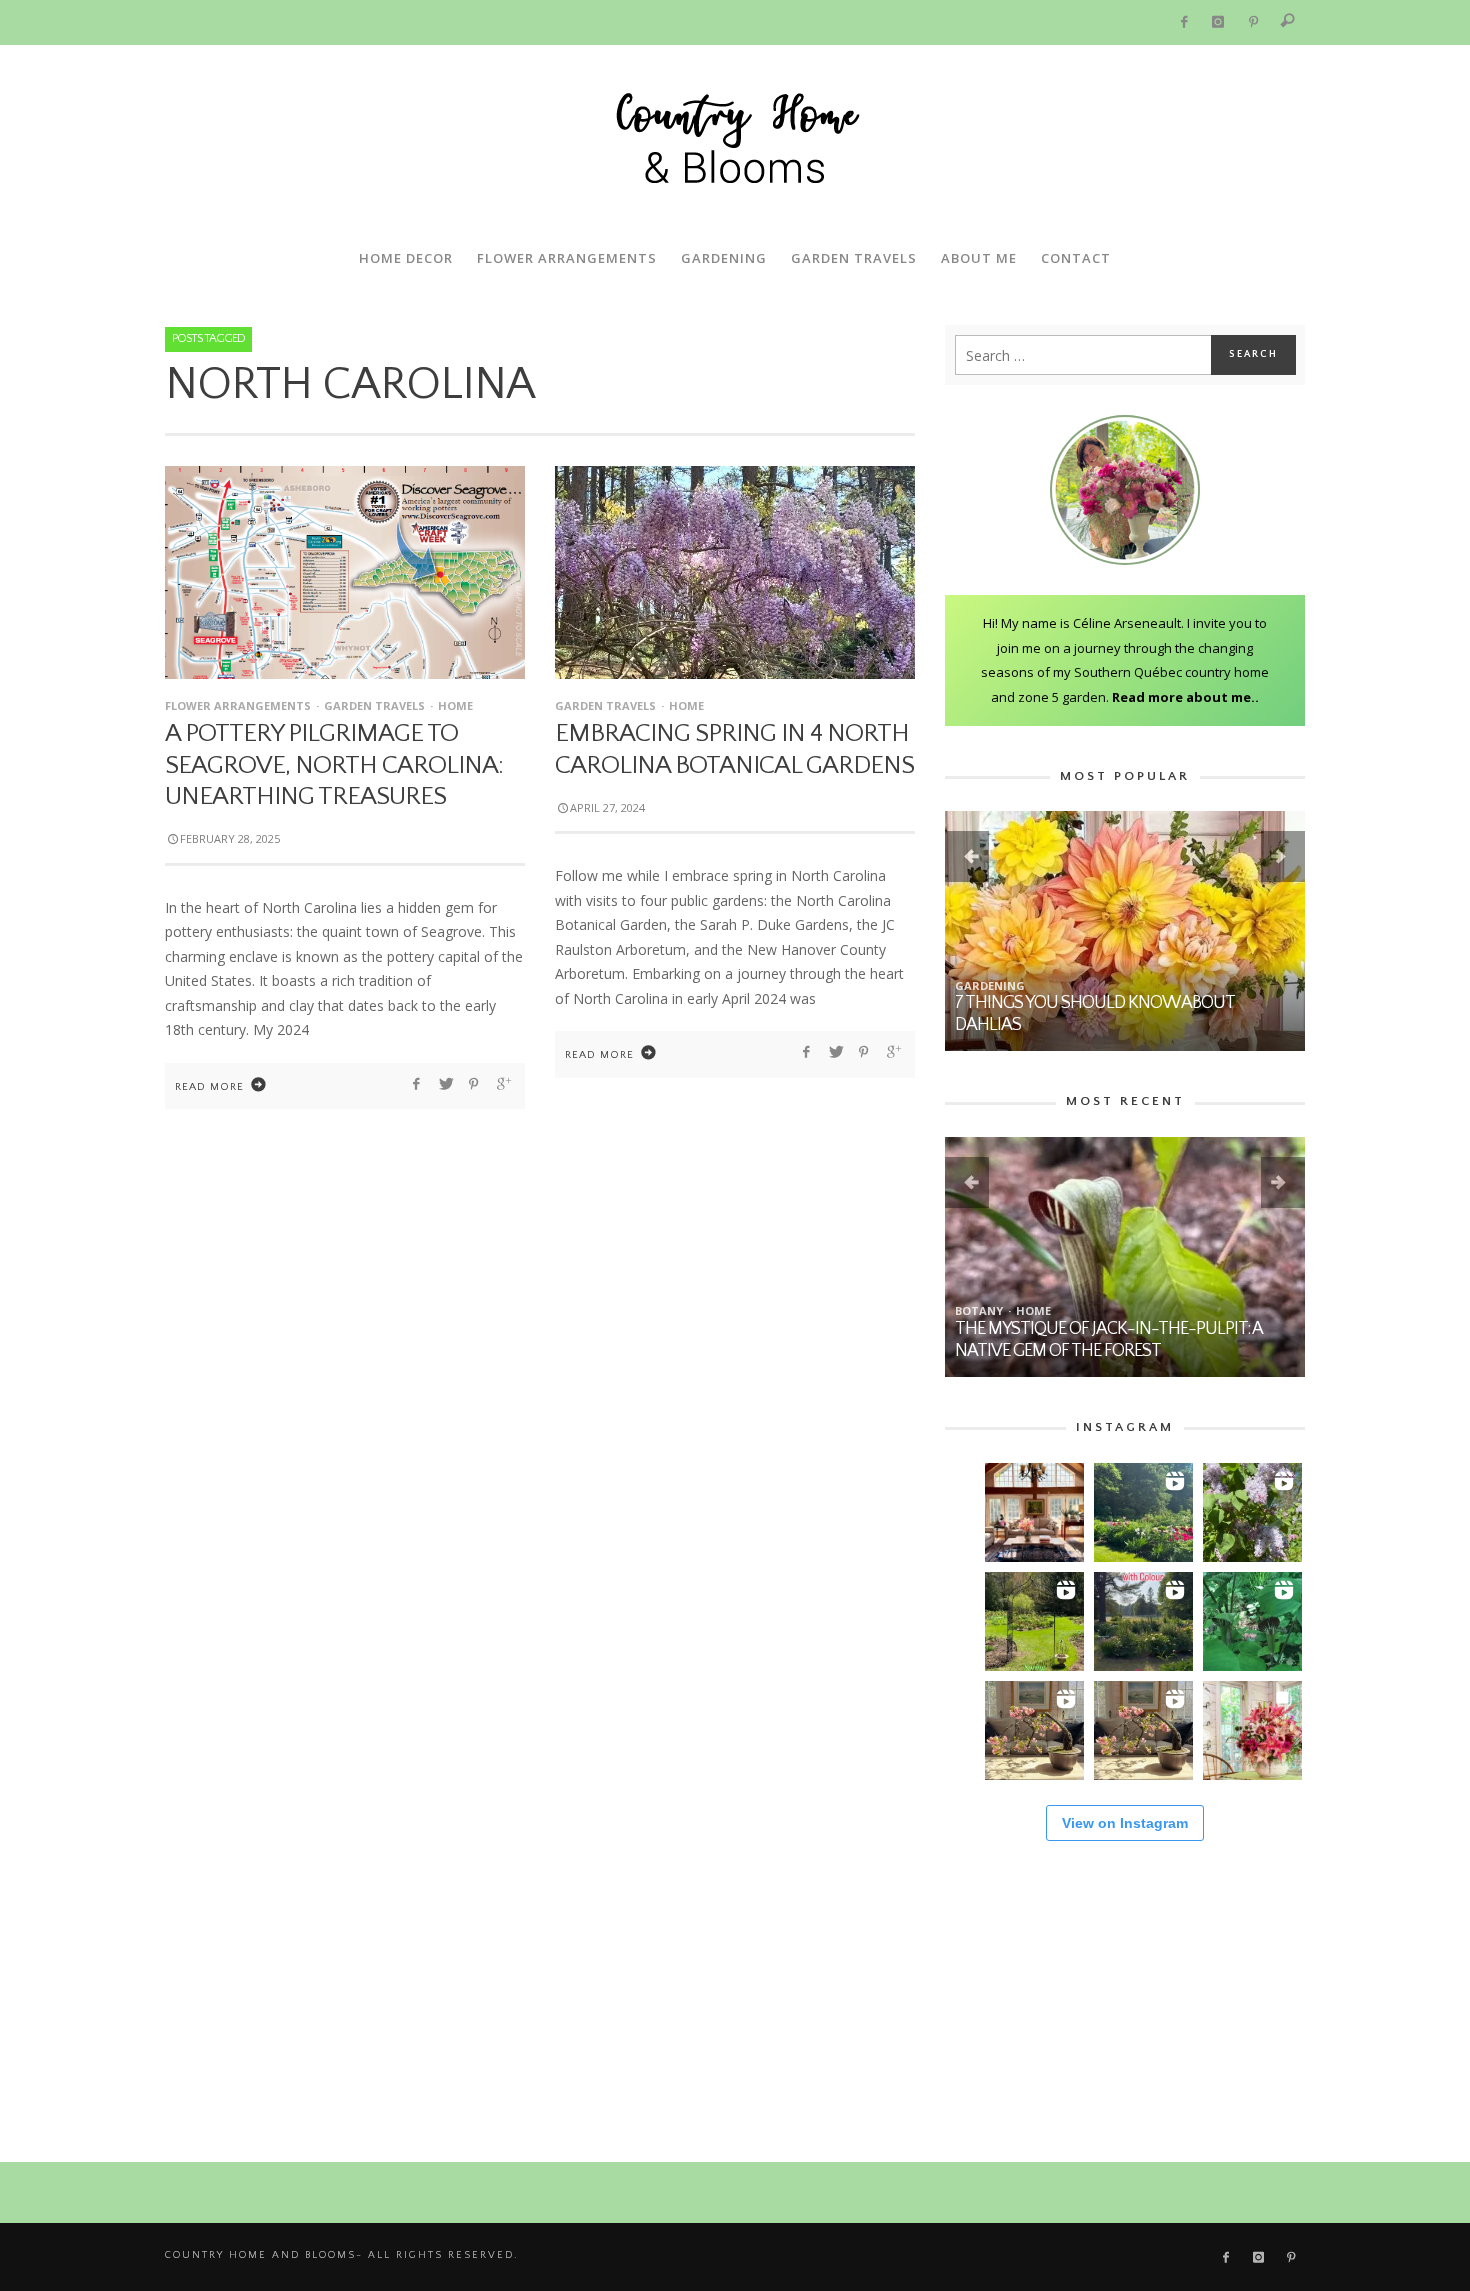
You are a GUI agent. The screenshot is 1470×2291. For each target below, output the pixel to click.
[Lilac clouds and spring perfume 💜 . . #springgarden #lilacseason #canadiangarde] (1252, 1512)
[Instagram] (1218, 22)
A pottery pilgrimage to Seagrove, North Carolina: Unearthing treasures (334, 764)
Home (455, 705)
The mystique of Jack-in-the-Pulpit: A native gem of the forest (1108, 1340)
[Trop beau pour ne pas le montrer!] (1034, 1730)
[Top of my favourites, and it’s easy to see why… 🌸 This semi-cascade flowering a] (1143, 1730)
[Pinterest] (1253, 22)
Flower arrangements (238, 705)
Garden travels (374, 705)
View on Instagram (1125, 1823)
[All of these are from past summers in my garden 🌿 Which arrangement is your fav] (1252, 1730)
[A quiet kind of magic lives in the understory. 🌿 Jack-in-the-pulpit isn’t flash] (1252, 1621)
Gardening (990, 985)
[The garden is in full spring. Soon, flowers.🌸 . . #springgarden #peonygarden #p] (1034, 1621)
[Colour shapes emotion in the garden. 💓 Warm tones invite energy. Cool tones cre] (1143, 1621)
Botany (979, 1310)
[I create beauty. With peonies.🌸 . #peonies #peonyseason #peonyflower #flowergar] (1143, 1512)
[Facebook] (1183, 22)
